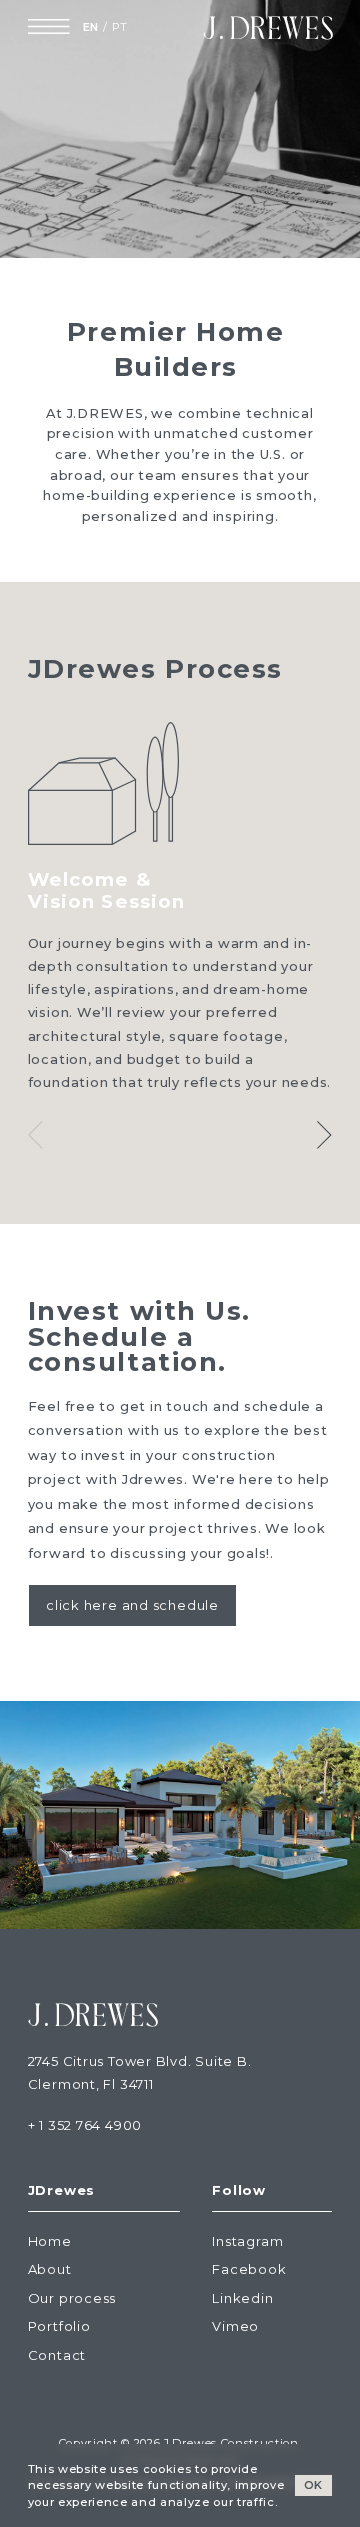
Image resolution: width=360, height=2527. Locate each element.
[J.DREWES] (267, 27)
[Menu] (48, 27)
